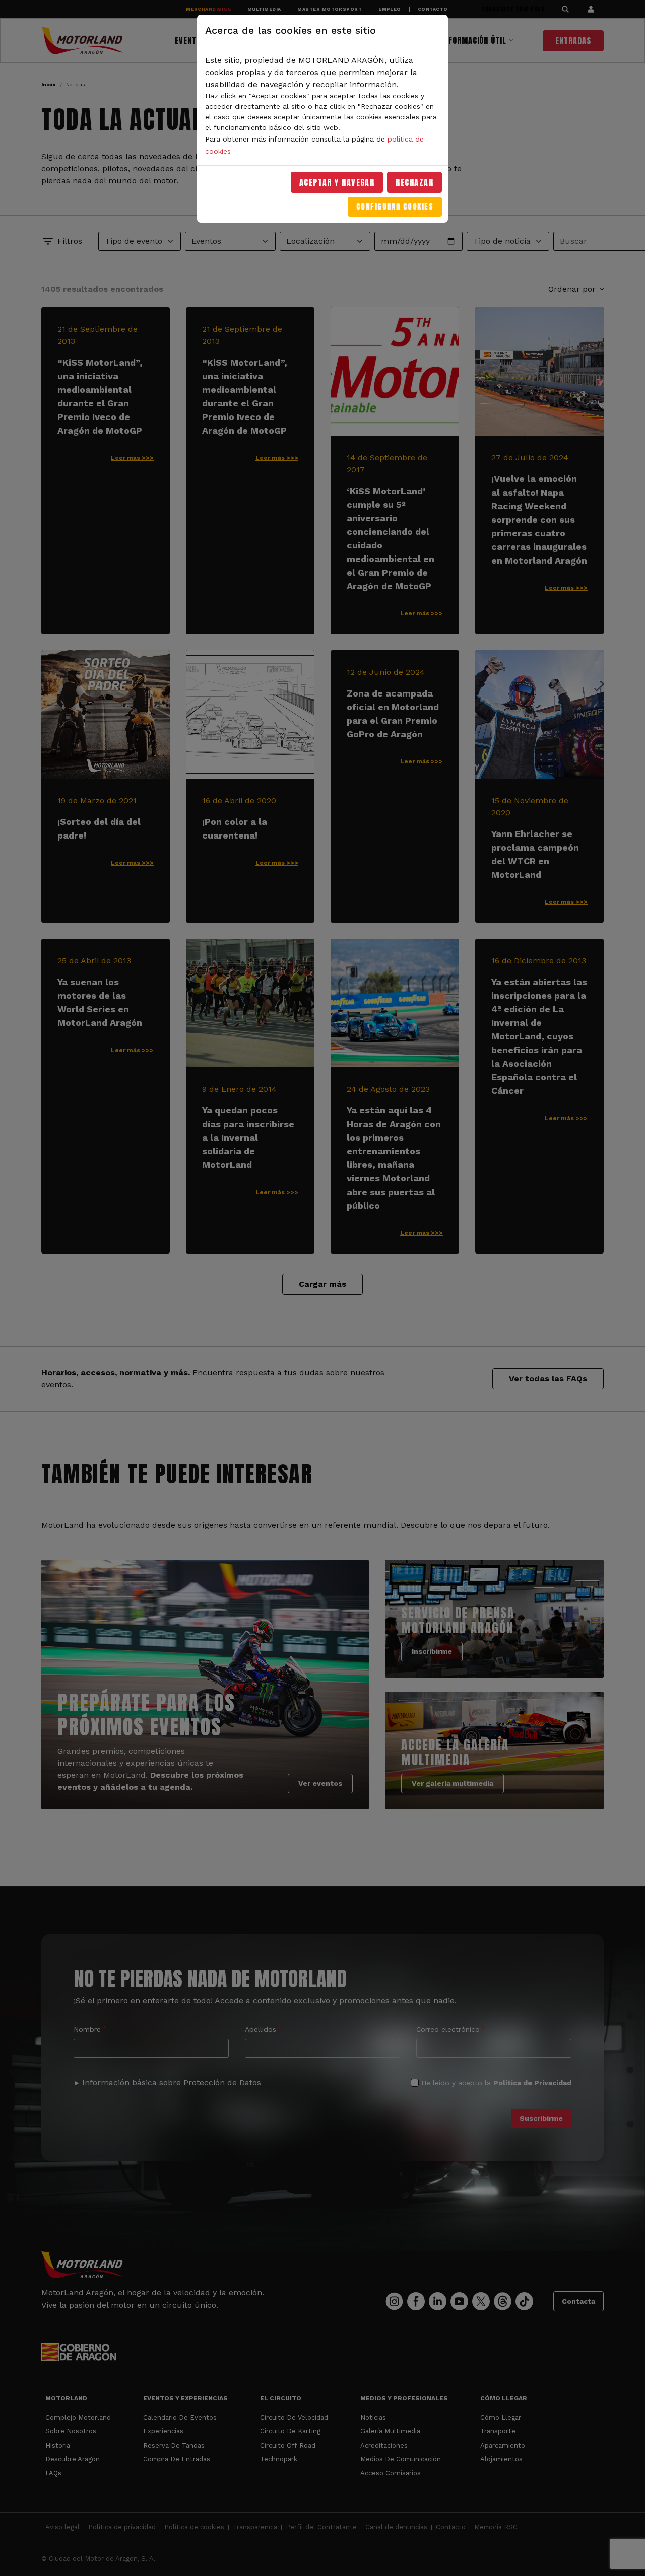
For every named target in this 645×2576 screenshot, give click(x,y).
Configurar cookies (395, 207)
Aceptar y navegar (337, 182)
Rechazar (414, 182)
